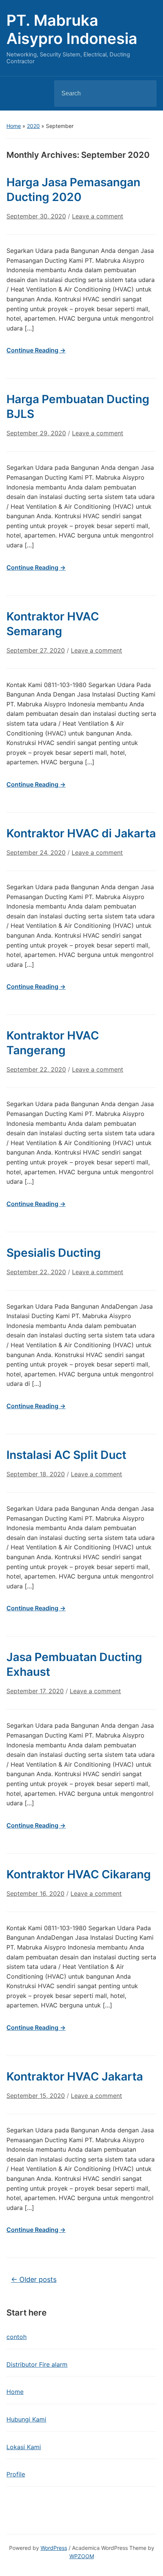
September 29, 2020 (36, 433)
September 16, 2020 (35, 1893)
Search (144, 94)
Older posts (34, 2279)
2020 (33, 126)
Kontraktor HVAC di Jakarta (81, 833)
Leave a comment (98, 216)
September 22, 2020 (36, 1069)
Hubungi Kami (26, 2419)
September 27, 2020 (36, 650)
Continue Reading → (36, 350)
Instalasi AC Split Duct (66, 1455)
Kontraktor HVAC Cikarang (79, 1874)
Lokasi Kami (24, 2447)
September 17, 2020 (35, 1691)
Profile (16, 2474)
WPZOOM (82, 2556)
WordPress (54, 2548)
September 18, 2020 (36, 1474)
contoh (16, 2337)
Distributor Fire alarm (37, 2364)
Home (14, 126)
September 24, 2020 (36, 852)
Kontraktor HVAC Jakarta (75, 2076)
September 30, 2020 (36, 216)
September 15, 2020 (36, 2096)
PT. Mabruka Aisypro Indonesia (72, 29)
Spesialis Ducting (54, 1253)
